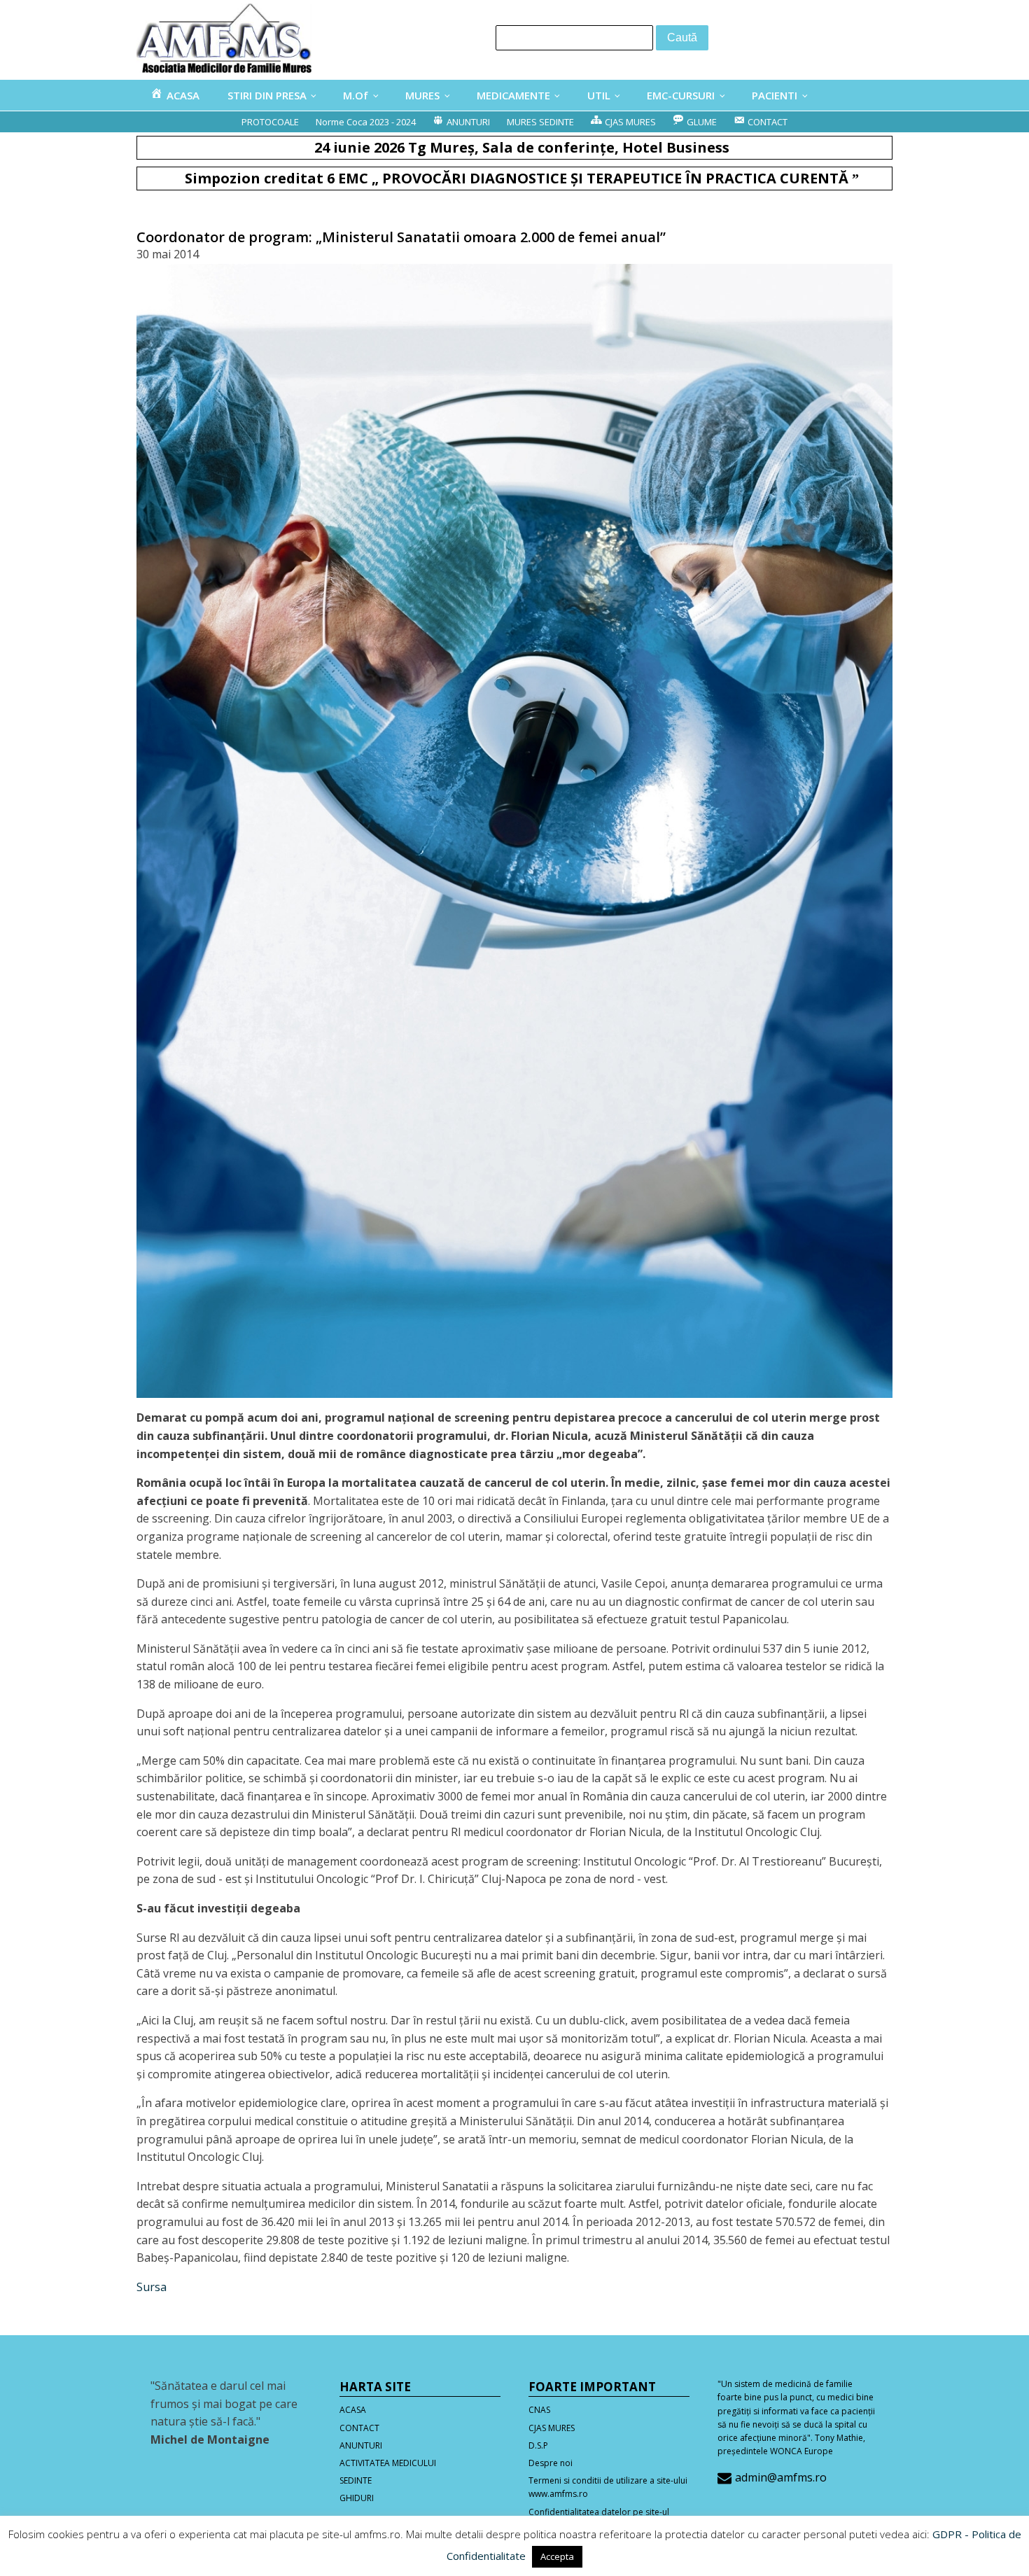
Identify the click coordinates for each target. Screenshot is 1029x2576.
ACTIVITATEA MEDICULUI (388, 2463)
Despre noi (551, 2463)
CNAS (539, 2410)
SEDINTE (356, 2480)
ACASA (353, 2410)
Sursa (152, 2287)
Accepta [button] (557, 2556)
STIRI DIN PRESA (267, 95)
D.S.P (538, 2445)
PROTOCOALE (270, 122)
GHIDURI (357, 2498)
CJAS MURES (552, 2428)
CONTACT (359, 2428)
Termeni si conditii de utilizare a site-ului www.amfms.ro (608, 2487)
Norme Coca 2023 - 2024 (366, 122)
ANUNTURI (361, 2445)
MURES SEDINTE (540, 122)
